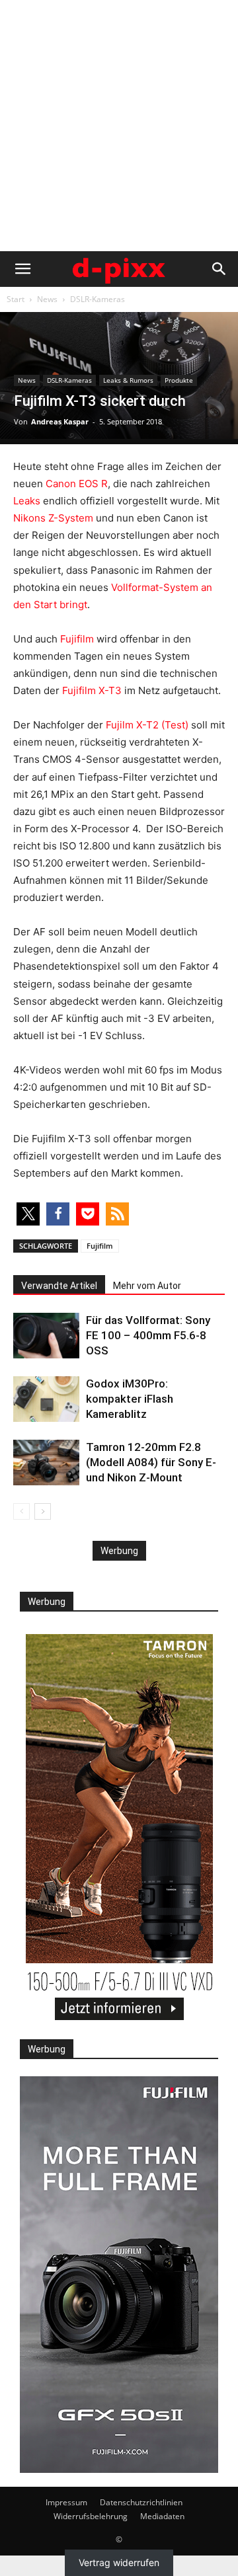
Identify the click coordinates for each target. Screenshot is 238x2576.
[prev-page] (21, 1511)
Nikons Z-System (53, 518)
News (47, 299)
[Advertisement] (119, 126)
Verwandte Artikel (59, 1286)
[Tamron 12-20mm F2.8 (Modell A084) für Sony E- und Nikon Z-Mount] (46, 1463)
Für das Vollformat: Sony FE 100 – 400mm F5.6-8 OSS (148, 1335)
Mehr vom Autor (147, 1286)
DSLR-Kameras (98, 299)
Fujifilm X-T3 (92, 690)
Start (16, 299)
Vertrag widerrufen (119, 2562)
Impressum (66, 2502)
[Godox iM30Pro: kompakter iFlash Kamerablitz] (46, 1399)
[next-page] (43, 1511)
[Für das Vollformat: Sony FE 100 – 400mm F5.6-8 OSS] (46, 1336)
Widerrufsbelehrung (91, 2516)
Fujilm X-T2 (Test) (147, 725)
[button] (22, 269)
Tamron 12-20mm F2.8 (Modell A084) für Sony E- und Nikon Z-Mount (151, 1462)
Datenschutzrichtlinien (141, 2502)
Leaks (27, 501)
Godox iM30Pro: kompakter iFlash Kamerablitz (130, 1399)
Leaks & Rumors (128, 380)
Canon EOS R (77, 484)
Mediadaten (162, 2516)
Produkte (179, 380)
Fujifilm (77, 639)
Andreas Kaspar (60, 421)
